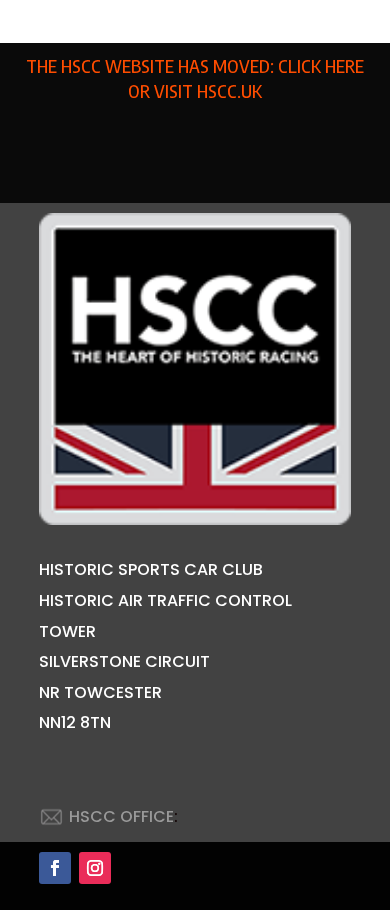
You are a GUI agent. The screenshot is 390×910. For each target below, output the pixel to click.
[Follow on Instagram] (95, 868)
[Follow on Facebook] (55, 868)
